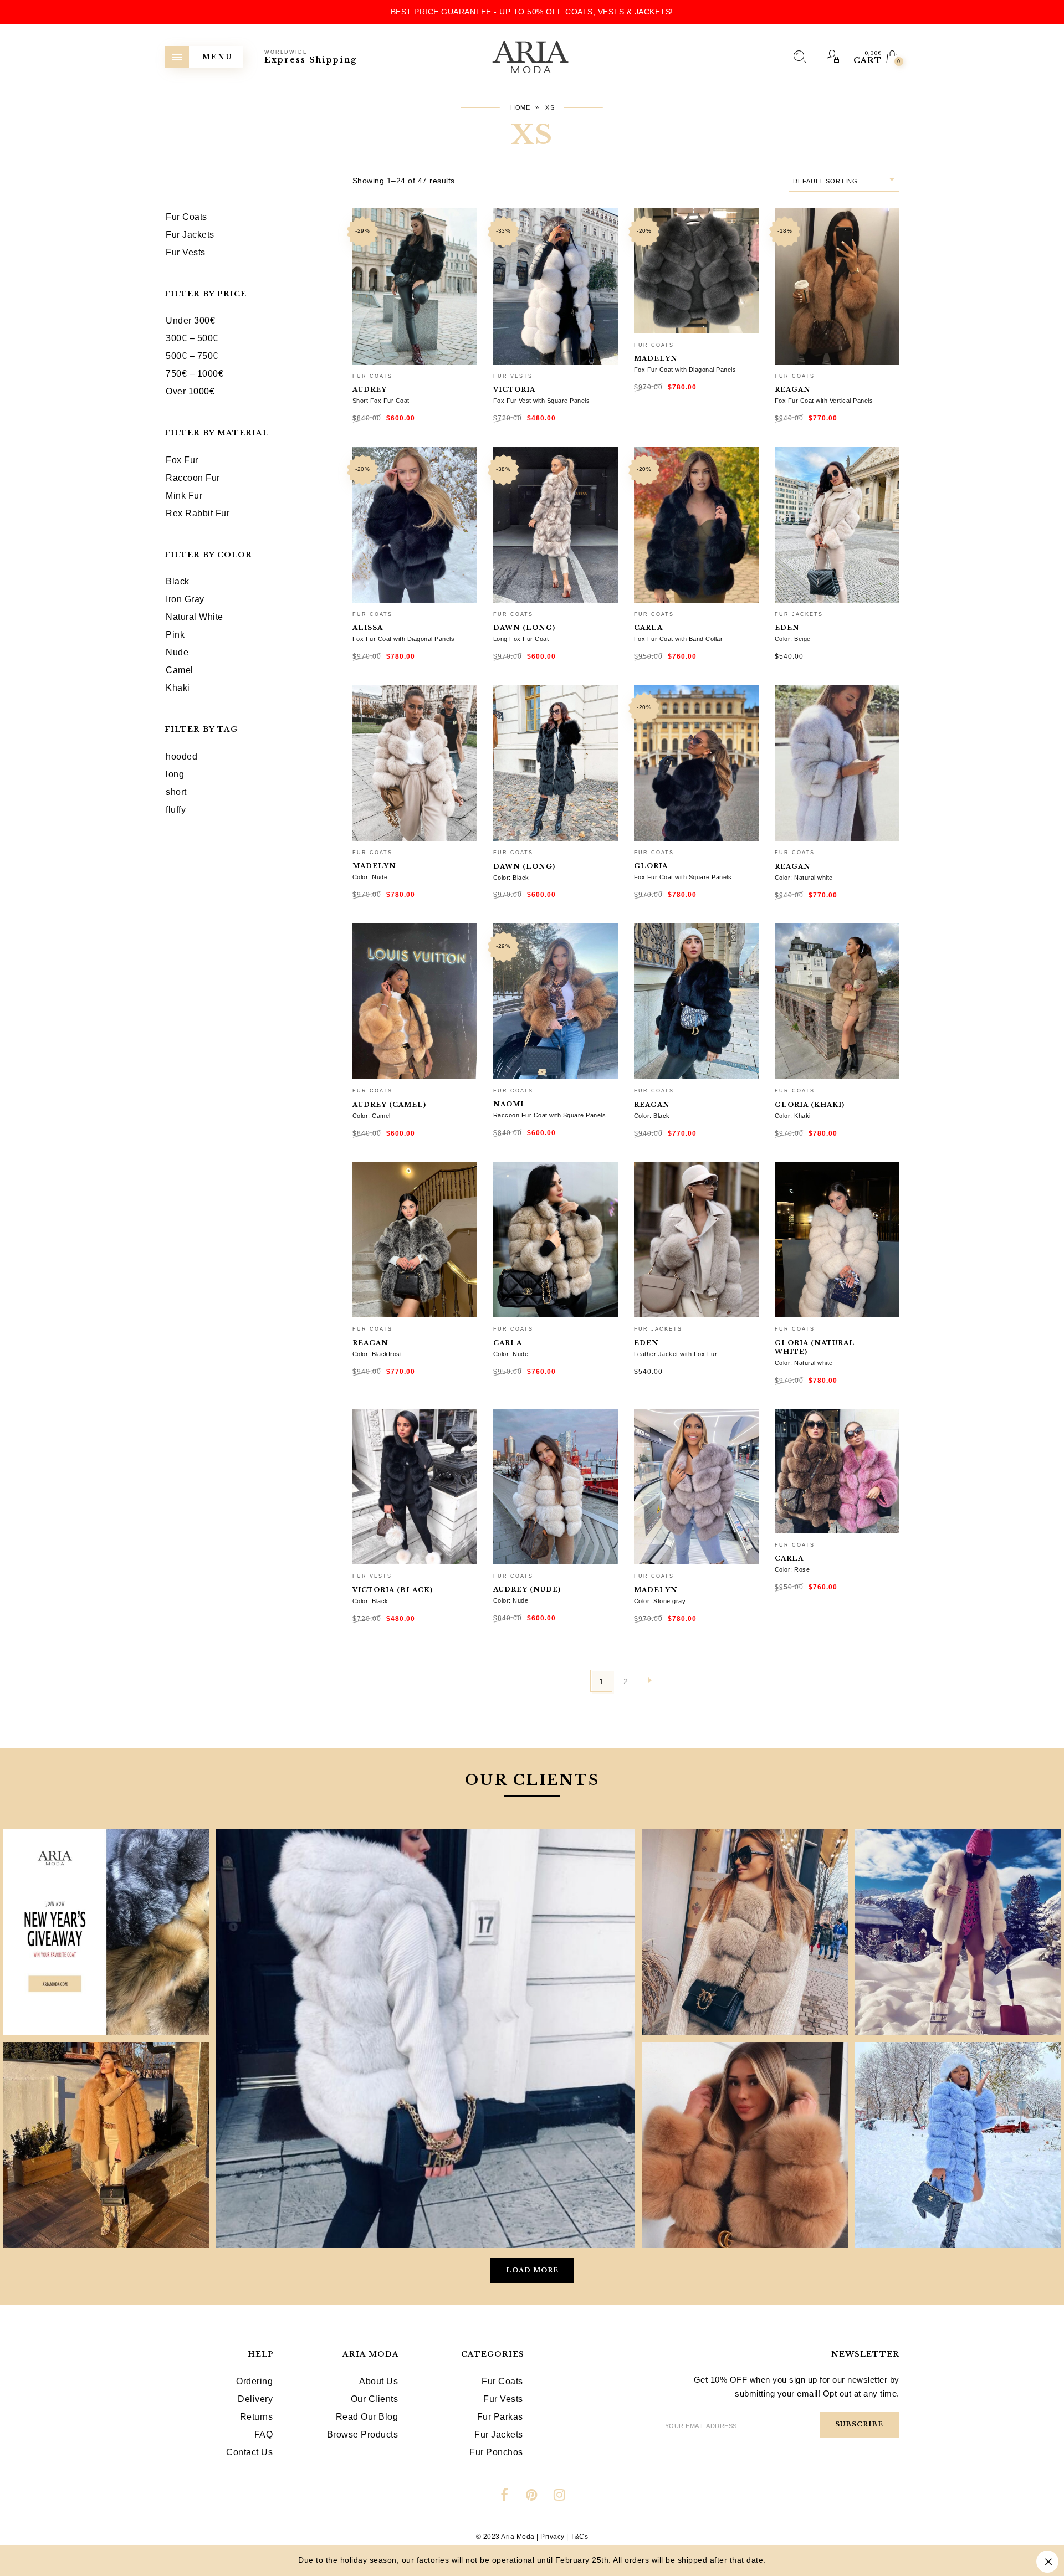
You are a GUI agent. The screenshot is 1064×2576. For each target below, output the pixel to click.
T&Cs (579, 2537)
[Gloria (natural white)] (837, 1240)
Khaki (178, 688)
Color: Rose (792, 1569)
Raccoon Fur (193, 478)
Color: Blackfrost (377, 1354)
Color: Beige (793, 639)
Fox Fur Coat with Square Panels (683, 877)
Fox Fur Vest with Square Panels (542, 401)
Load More (532, 2270)
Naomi (508, 1104)
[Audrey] (415, 286)
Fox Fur (182, 460)
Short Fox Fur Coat (381, 401)
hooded (181, 756)
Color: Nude (370, 877)
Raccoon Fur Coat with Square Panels (550, 1115)
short (176, 792)
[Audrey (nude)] (556, 1487)
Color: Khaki (793, 1116)
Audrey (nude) (527, 1589)
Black (178, 581)
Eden (787, 628)
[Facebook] (505, 2497)
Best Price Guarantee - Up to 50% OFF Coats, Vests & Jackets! (532, 12)
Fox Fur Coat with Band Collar (679, 639)
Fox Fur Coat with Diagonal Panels (685, 370)
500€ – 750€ (192, 356)
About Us (378, 2381)
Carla (648, 628)
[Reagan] (837, 286)
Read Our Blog (367, 2417)
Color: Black (511, 878)
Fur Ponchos (496, 2452)
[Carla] (696, 525)
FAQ (264, 2434)
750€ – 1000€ (195, 374)
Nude (177, 652)
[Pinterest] (532, 2497)
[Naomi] (556, 1002)
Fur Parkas (500, 2417)
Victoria (514, 389)
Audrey (370, 389)
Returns (257, 2417)
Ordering (254, 2381)
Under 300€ (190, 320)
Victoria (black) (393, 1590)
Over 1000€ (190, 391)
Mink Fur (184, 496)
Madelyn (656, 358)
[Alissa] (415, 525)
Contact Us (249, 2452)
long (175, 774)
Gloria (651, 866)
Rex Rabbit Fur (198, 513)
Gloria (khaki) (810, 1105)
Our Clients (375, 2399)
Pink (175, 635)
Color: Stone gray (660, 1601)
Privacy (553, 2537)
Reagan (793, 389)
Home (520, 107)
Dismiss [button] (1047, 2562)
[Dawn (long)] (556, 525)
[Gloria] (696, 763)
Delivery (255, 2399)
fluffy (176, 810)
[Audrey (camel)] (415, 1002)
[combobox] (844, 181)
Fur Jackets (799, 614)
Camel (180, 670)
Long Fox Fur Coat (521, 639)
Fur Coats (372, 376)
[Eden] (837, 525)
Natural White (195, 617)
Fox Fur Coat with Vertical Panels (824, 401)
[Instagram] (559, 2497)
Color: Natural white (804, 878)
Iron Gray (185, 599)
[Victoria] (556, 286)
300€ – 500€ (192, 338)
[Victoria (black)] (415, 1487)
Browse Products (363, 2434)
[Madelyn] (696, 271)
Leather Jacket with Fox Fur (676, 1354)
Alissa (368, 628)
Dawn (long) (524, 628)
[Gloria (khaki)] (837, 1002)
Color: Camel (372, 1116)
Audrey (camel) (389, 1105)
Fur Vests (513, 376)
